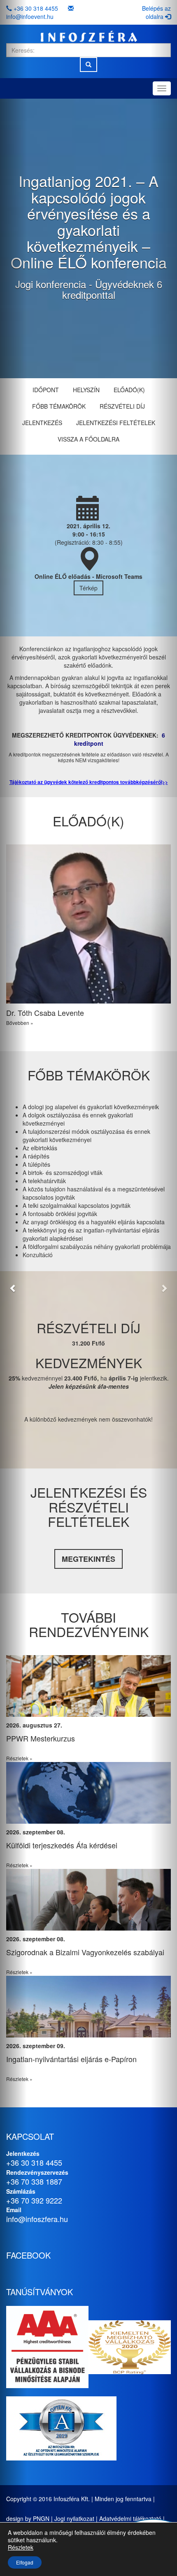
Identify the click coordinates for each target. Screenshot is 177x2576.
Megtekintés (88, 1559)
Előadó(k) (129, 390)
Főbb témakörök (59, 406)
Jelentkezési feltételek (116, 423)
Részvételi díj (122, 406)
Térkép (88, 588)
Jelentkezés (42, 423)
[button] (13, 1288)
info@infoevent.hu (30, 16)
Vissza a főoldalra (88, 439)
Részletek (21, 2547)
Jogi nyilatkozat (74, 2518)
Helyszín (86, 390)
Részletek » (71, 1758)
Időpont (46, 390)
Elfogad (25, 2562)
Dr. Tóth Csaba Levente (45, 1013)
